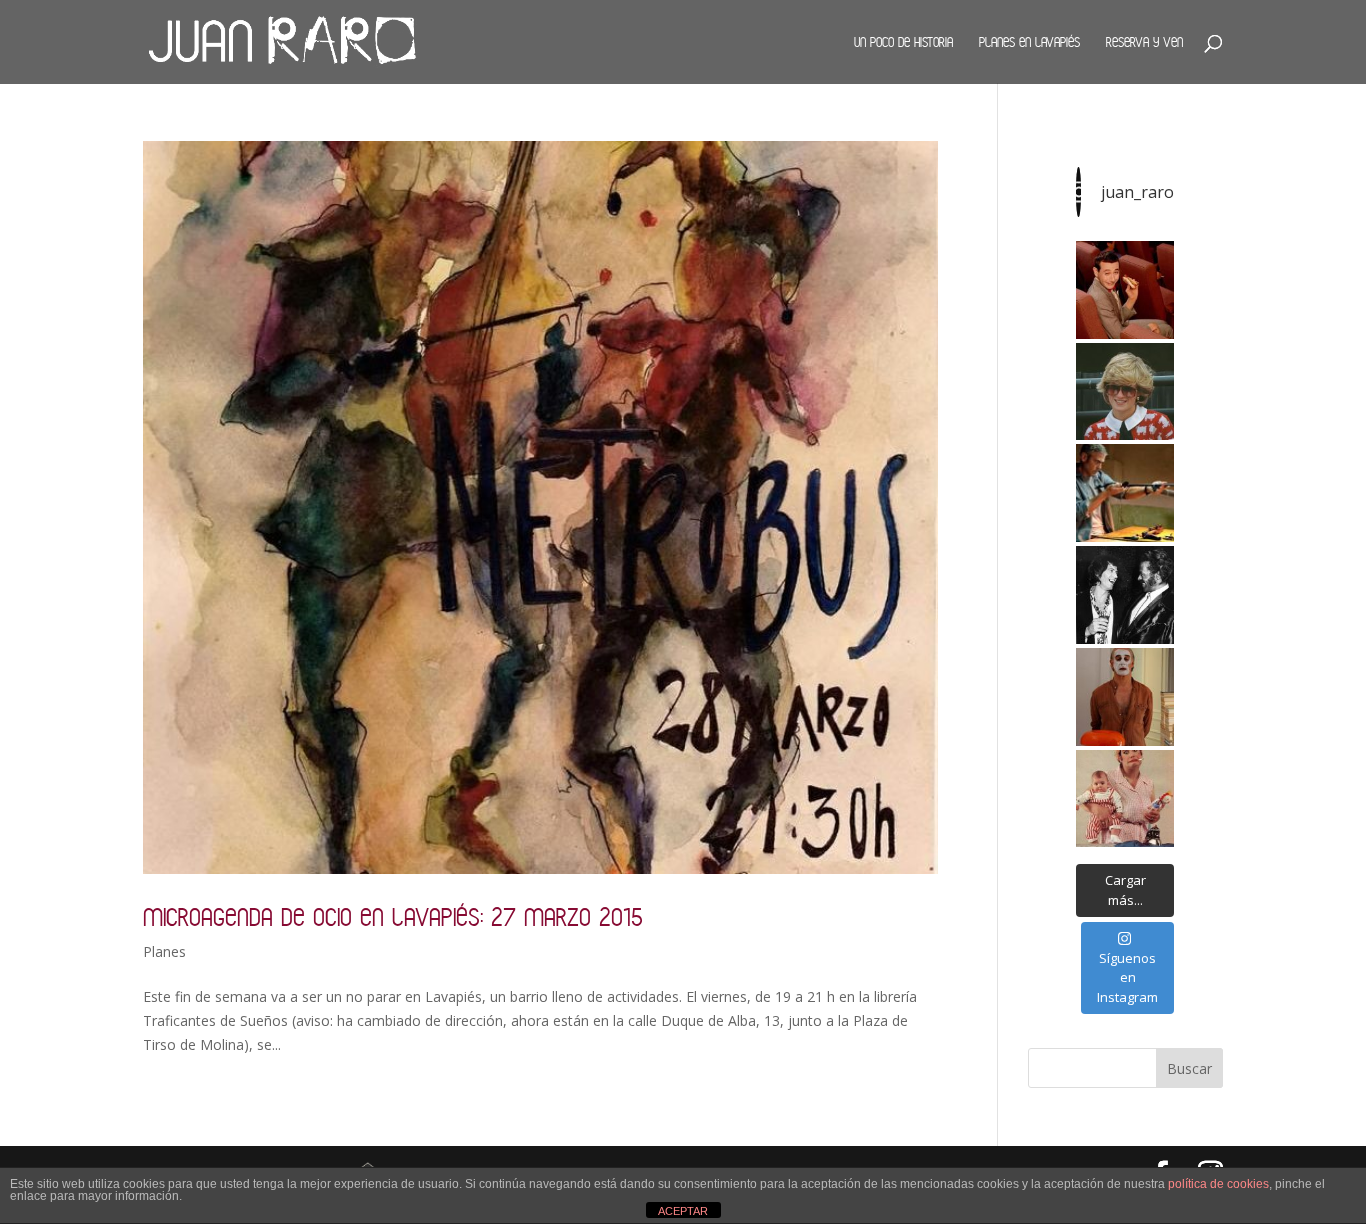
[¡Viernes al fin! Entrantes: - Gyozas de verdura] (1125, 595)
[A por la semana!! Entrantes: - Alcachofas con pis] (1125, 493)
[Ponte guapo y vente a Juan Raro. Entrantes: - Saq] (1125, 697)
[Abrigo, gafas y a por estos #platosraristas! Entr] (1125, 392)
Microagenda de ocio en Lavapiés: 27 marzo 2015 (393, 916)
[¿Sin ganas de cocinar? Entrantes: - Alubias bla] (1125, 799)
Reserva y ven (1144, 42)
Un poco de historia (903, 42)
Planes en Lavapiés (1029, 42)
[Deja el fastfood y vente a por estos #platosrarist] (1125, 290)
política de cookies (1218, 1184)
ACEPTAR (683, 1211)
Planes (164, 951)
